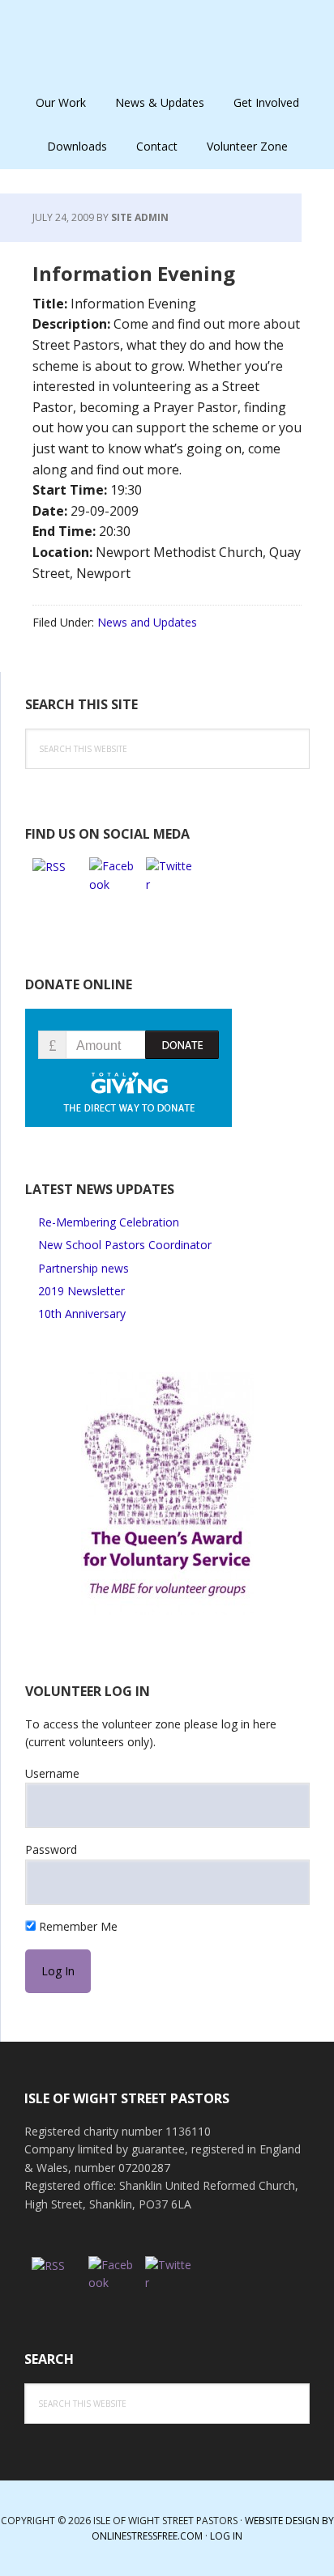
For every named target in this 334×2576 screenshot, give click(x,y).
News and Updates (147, 622)
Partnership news (83, 1268)
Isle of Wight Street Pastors (167, 40)
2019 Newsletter (81, 1291)
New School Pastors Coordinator (125, 1245)
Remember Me (77, 1926)
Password (51, 1849)
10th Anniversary (82, 1314)
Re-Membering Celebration (109, 1222)
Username (52, 1773)
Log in (226, 2536)
